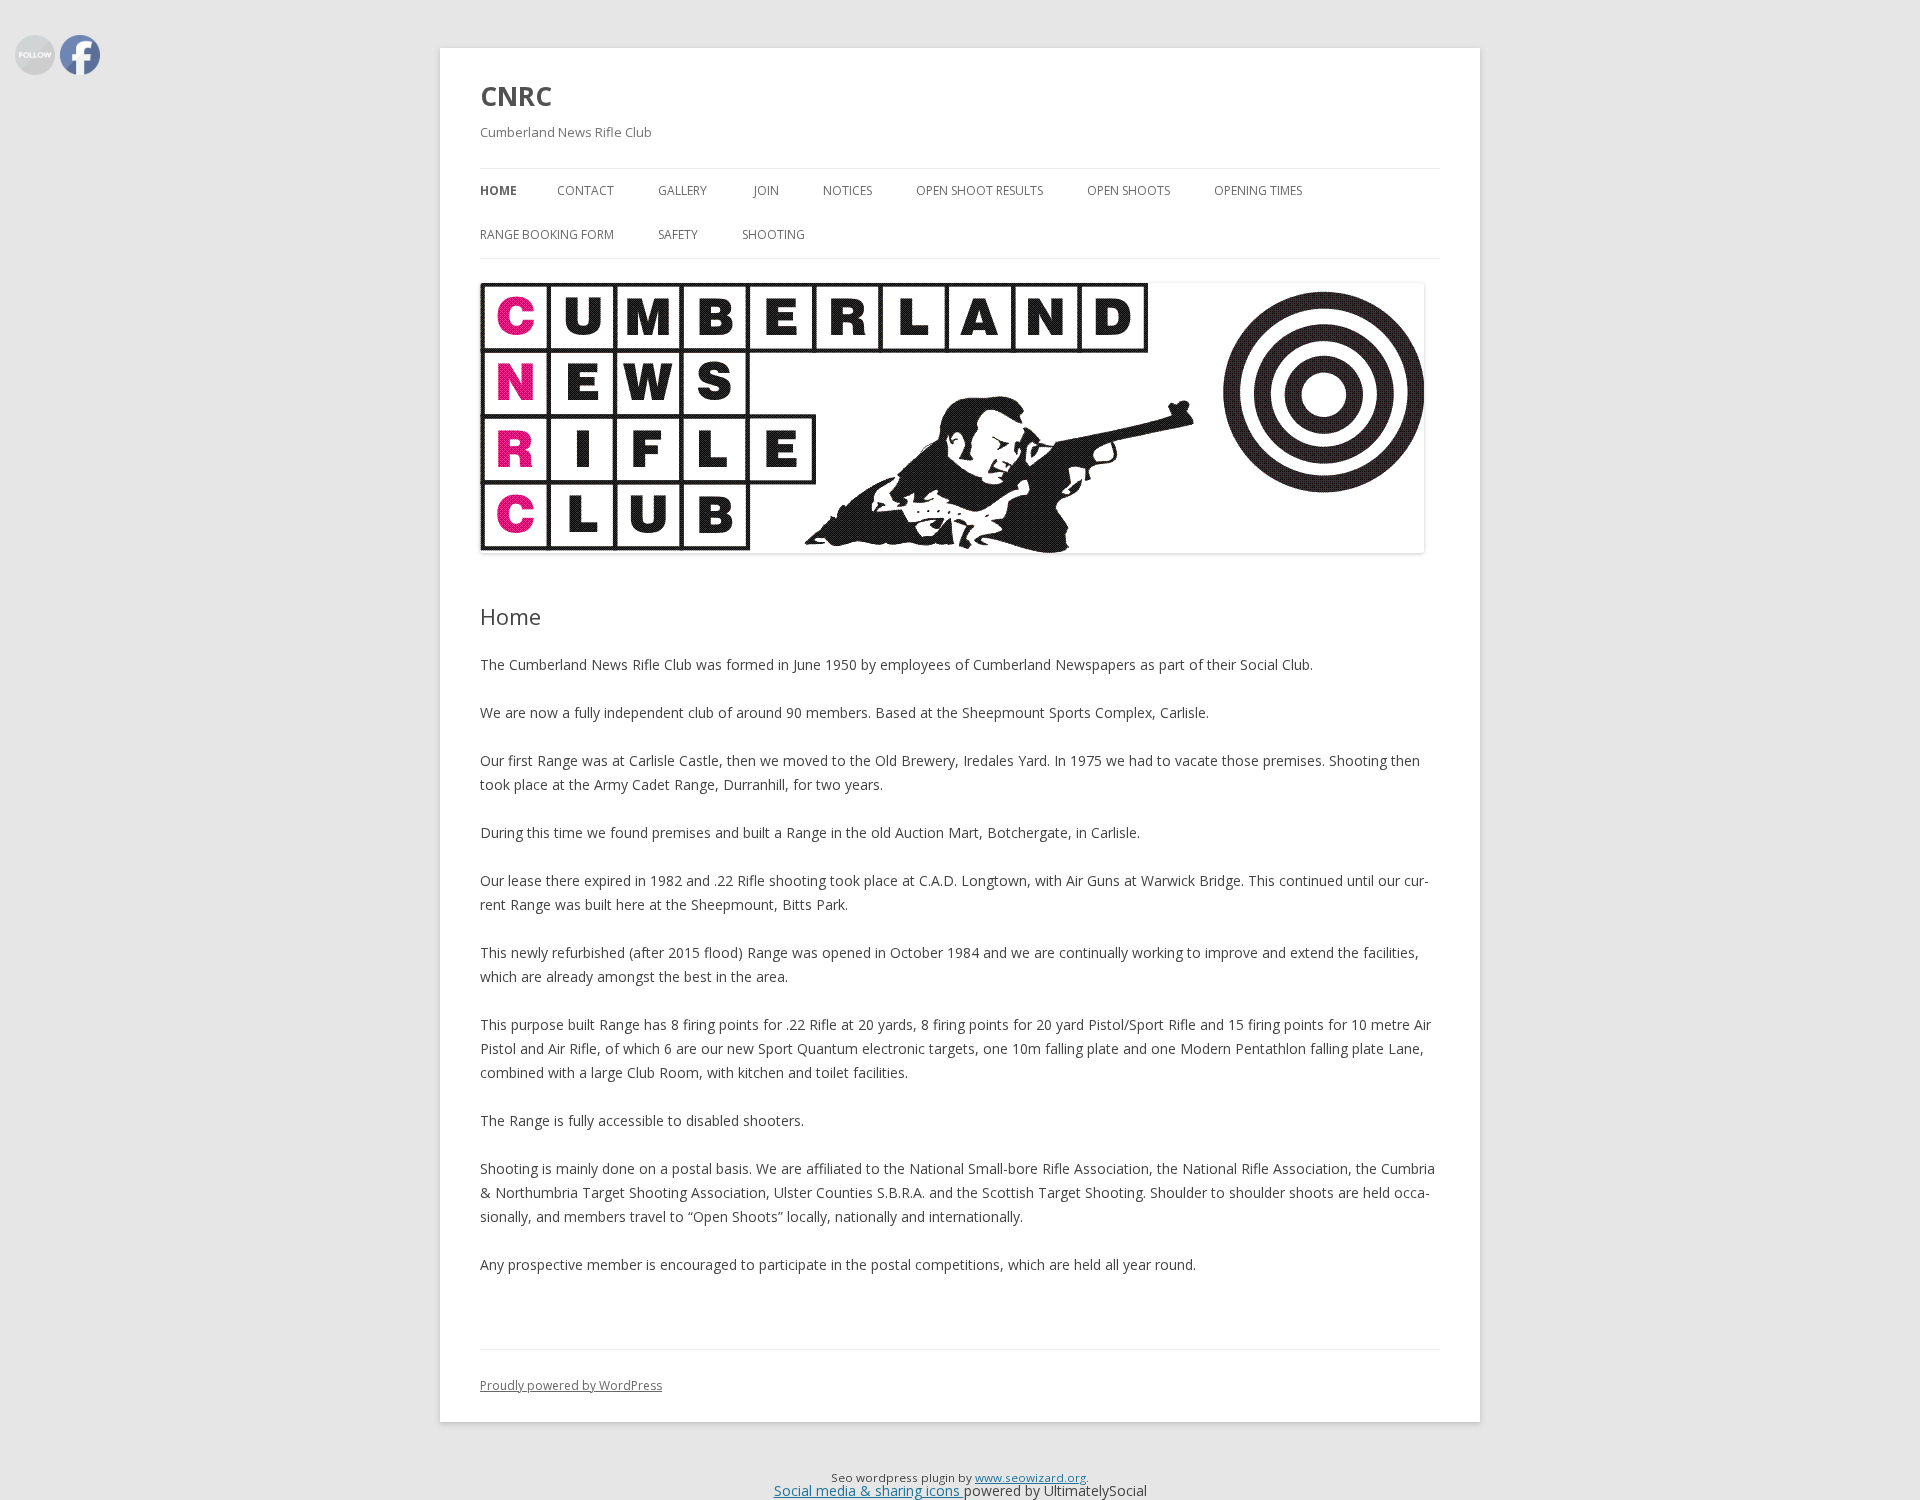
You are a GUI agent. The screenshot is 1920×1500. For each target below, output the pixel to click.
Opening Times (1258, 190)
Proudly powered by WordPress (571, 1385)
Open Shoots (1128, 190)
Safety (678, 234)
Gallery (684, 190)
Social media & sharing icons (869, 1490)
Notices (847, 190)
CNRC (516, 96)
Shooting (773, 234)
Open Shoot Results (979, 190)
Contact (585, 190)
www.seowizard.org (1030, 1477)
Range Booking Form (547, 234)
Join (766, 190)
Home (498, 190)
